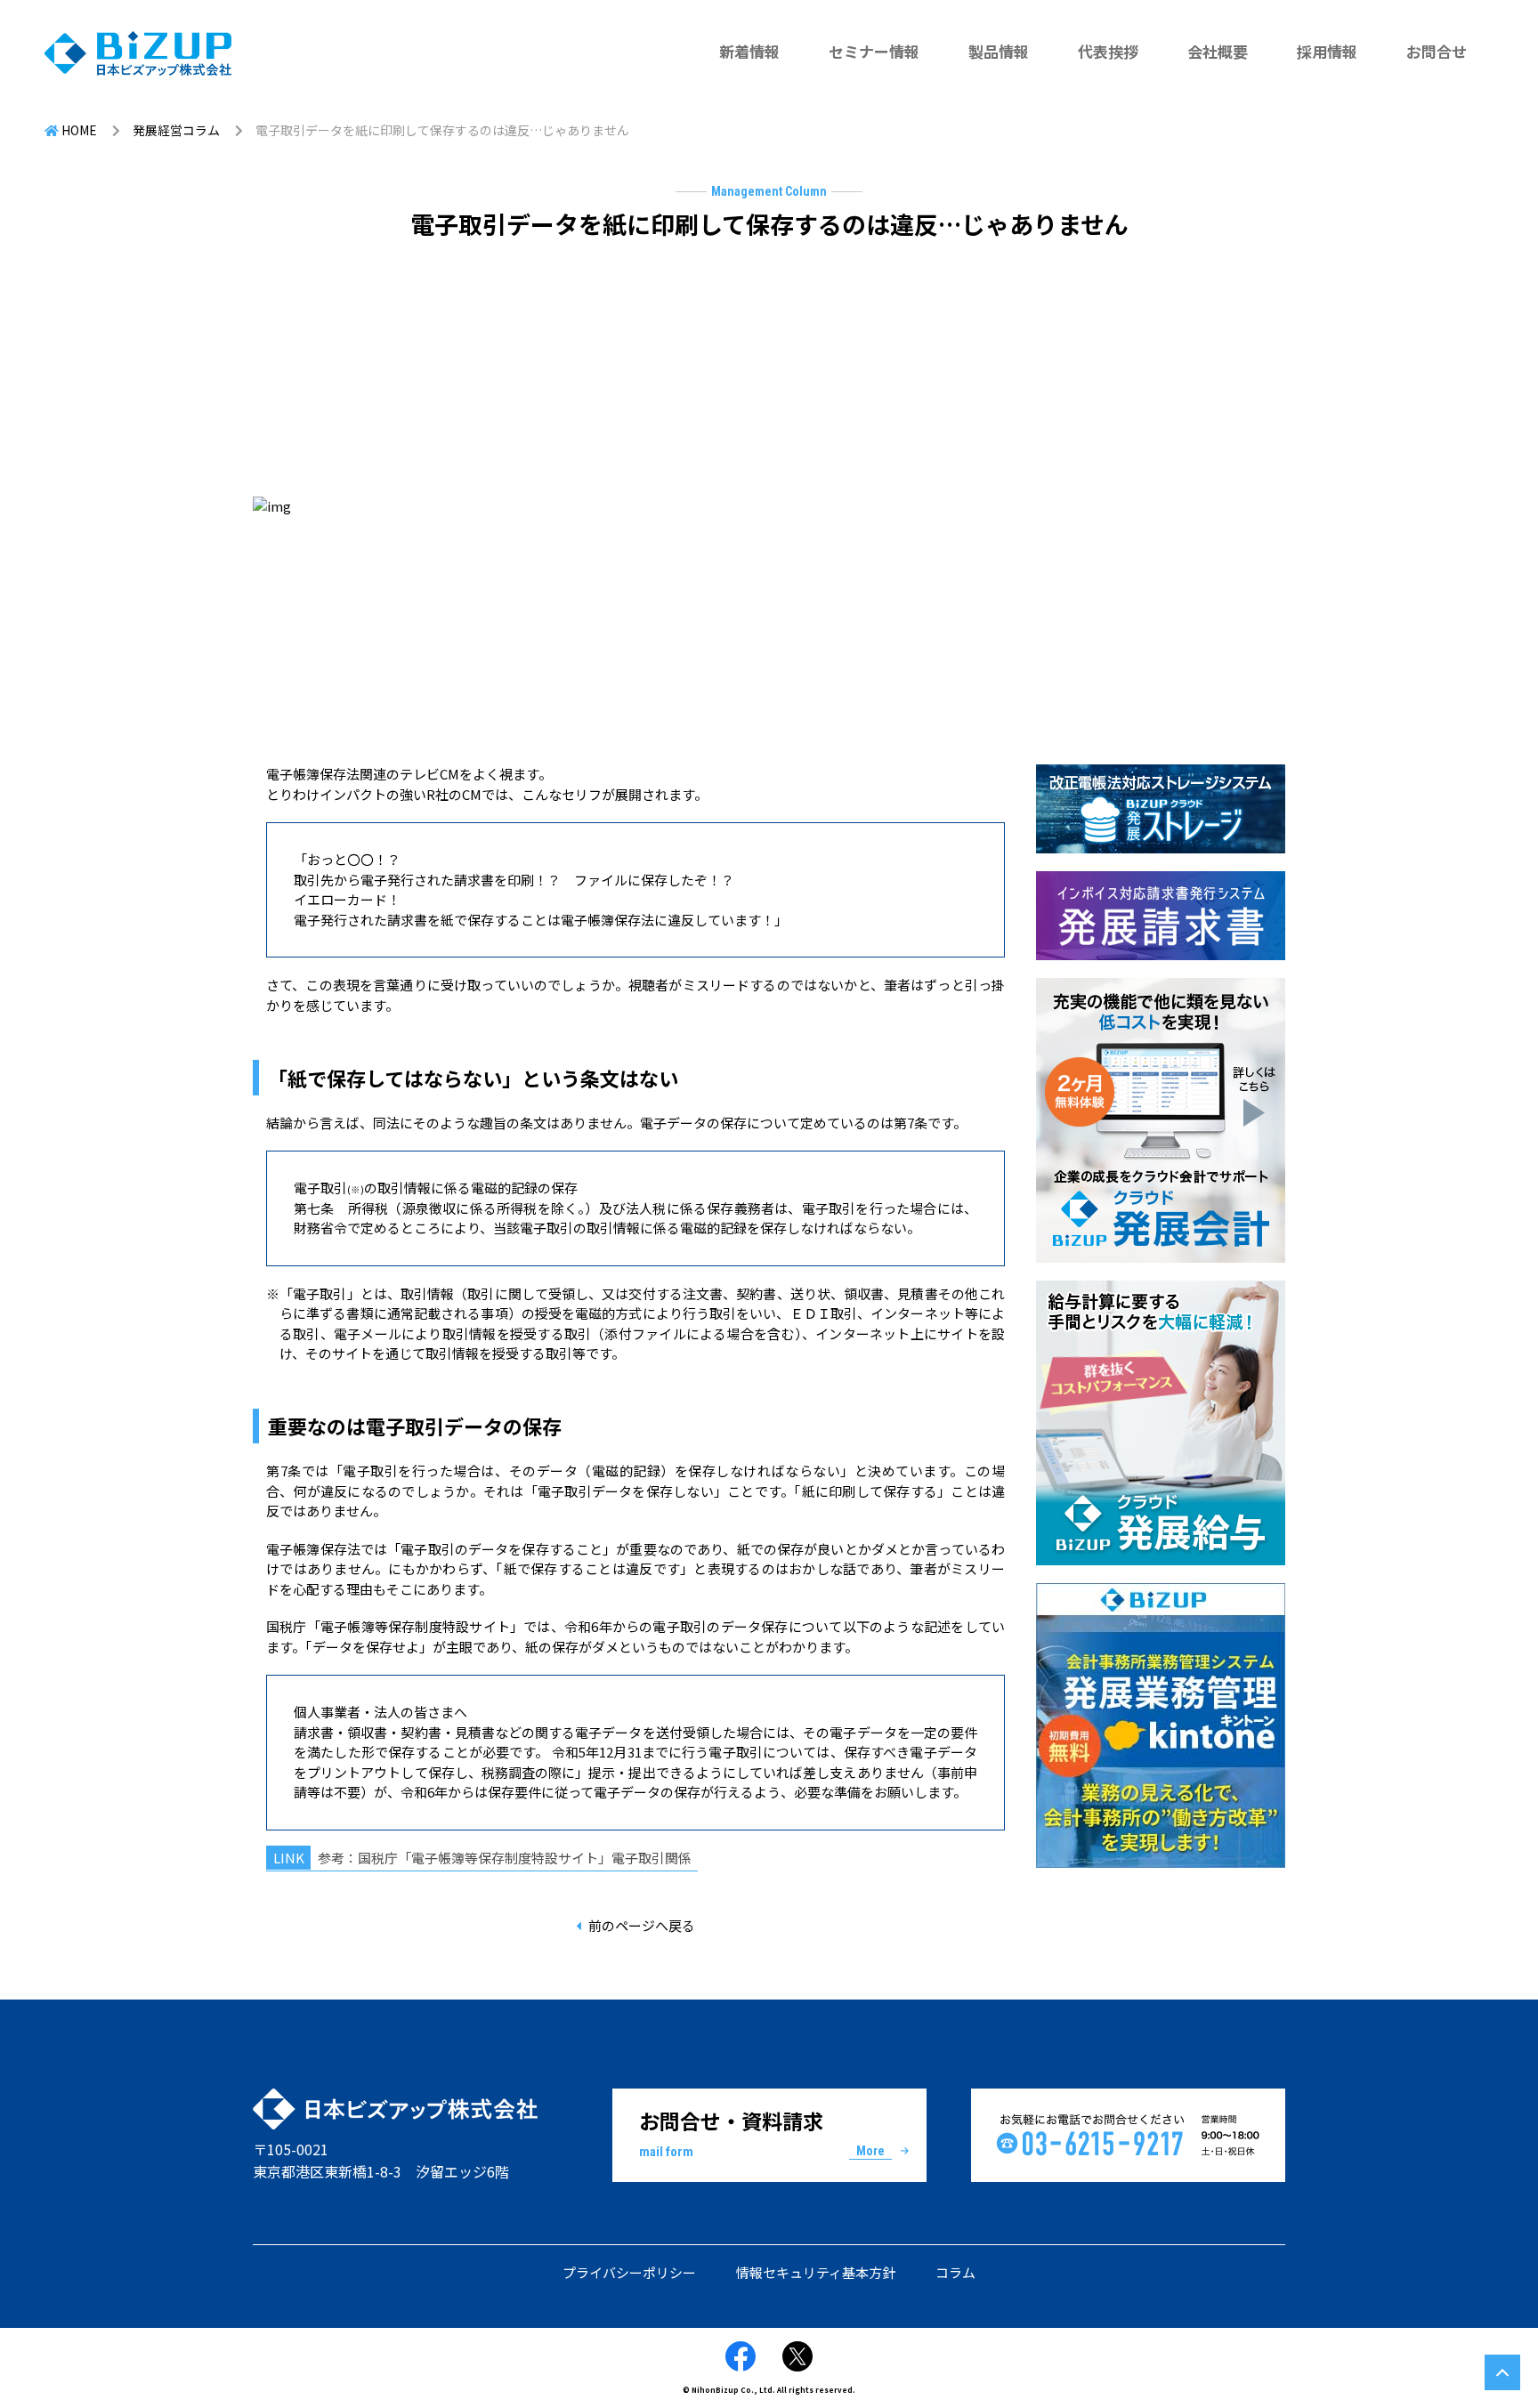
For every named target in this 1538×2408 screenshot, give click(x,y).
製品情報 (999, 51)
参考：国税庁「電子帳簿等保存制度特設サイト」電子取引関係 (505, 1858)
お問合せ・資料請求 (762, 2133)
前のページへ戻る (642, 1925)
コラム (955, 2272)
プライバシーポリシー (629, 2272)
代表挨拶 (1108, 51)
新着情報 (749, 51)
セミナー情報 (874, 51)
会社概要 (1218, 51)
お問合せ (1437, 51)
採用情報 (1327, 51)
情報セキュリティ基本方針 (816, 2272)
